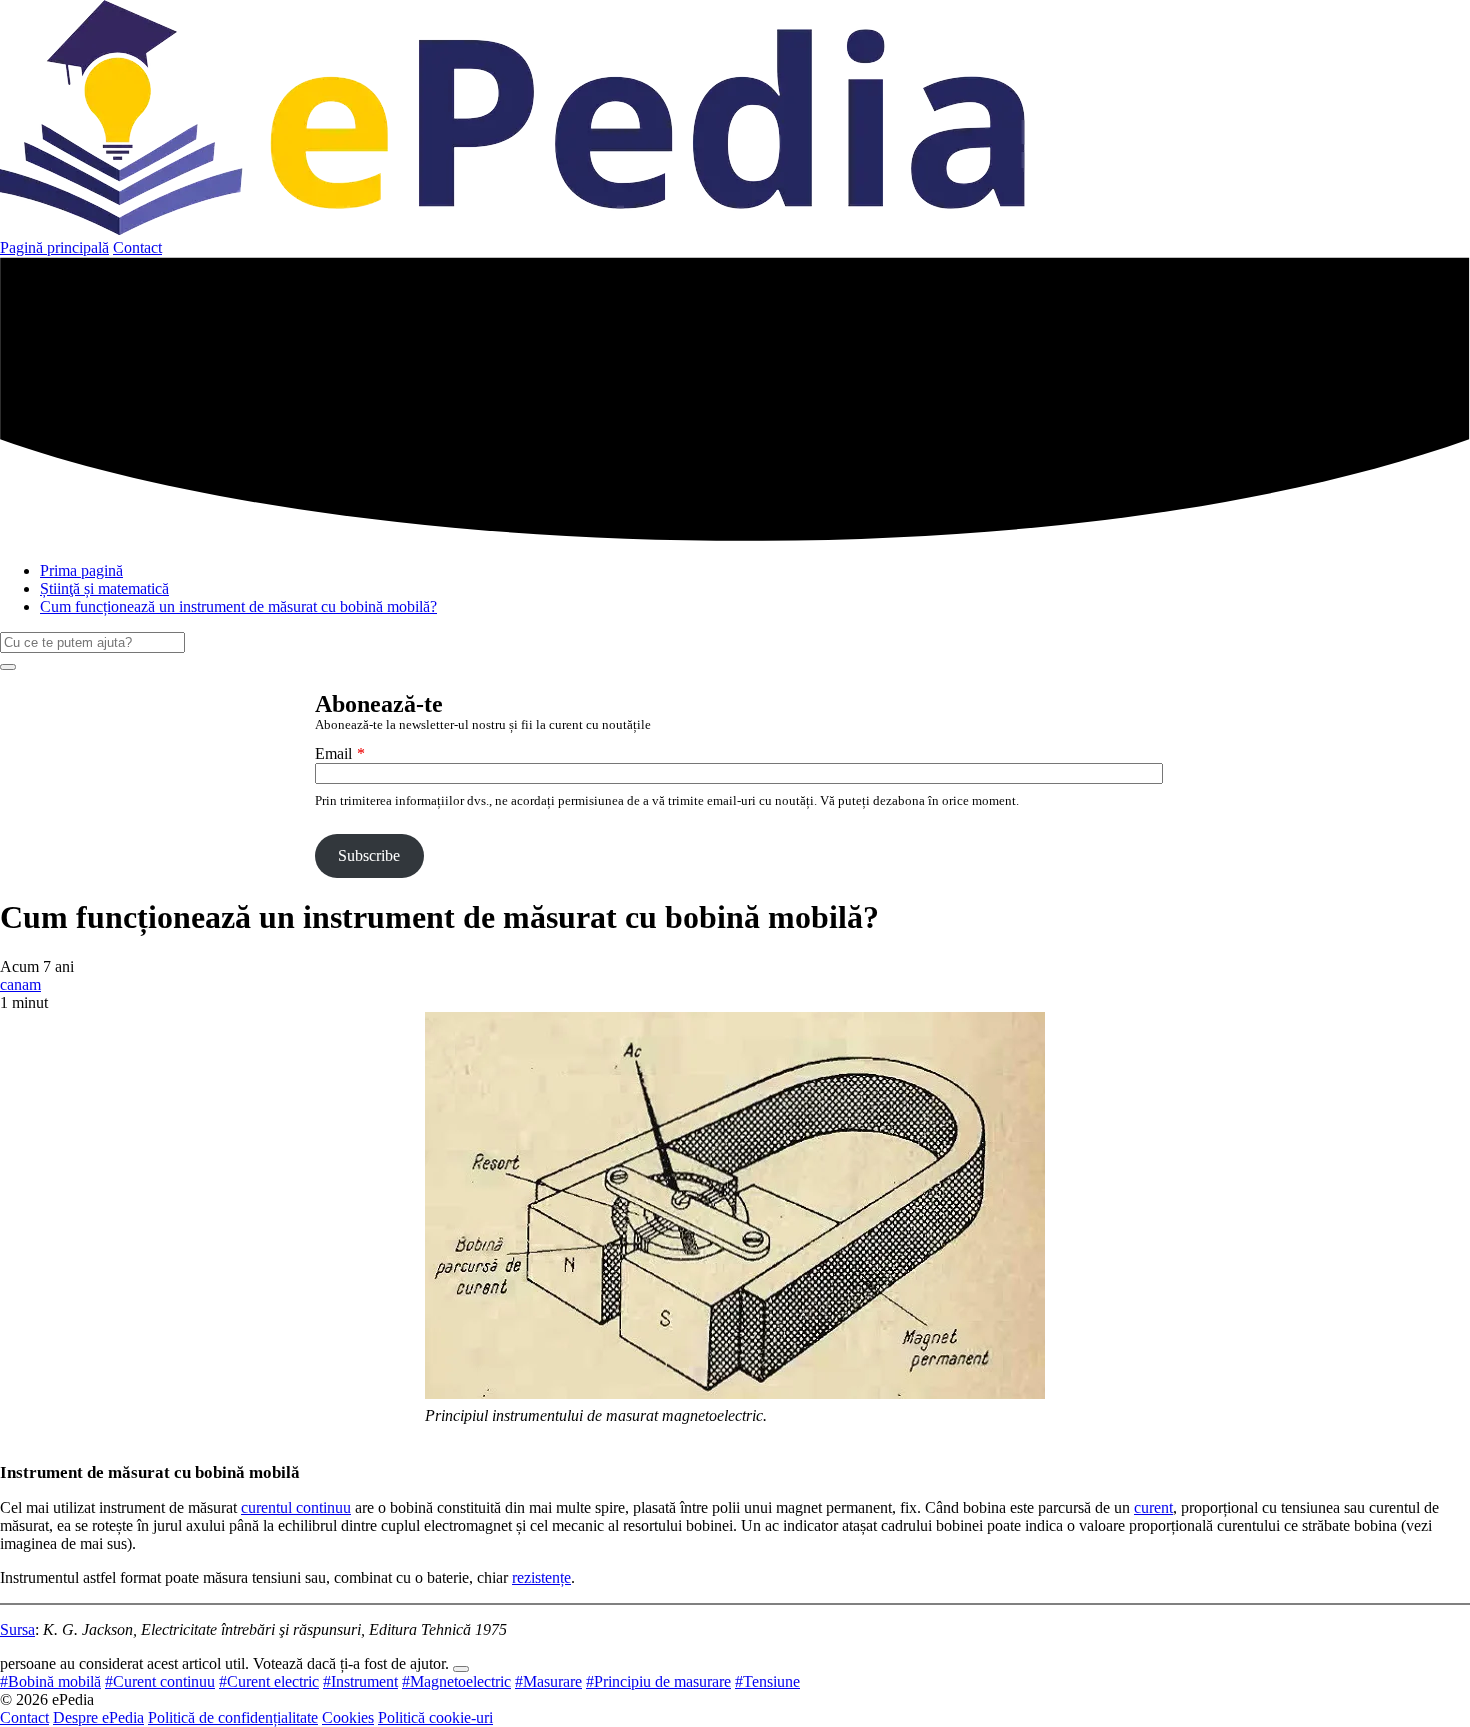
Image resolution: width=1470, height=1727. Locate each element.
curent (1153, 1507)
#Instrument (360, 1681)
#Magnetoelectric (456, 1681)
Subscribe (369, 855)
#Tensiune (767, 1681)
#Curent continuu (160, 1681)
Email (333, 753)
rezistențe (541, 1577)
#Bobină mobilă (50, 1681)
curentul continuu (296, 1507)
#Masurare (548, 1681)
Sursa (17, 1629)
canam (20, 984)
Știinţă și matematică (104, 588)
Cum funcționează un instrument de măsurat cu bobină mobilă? (238, 606)
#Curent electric (269, 1681)
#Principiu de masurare (658, 1681)
